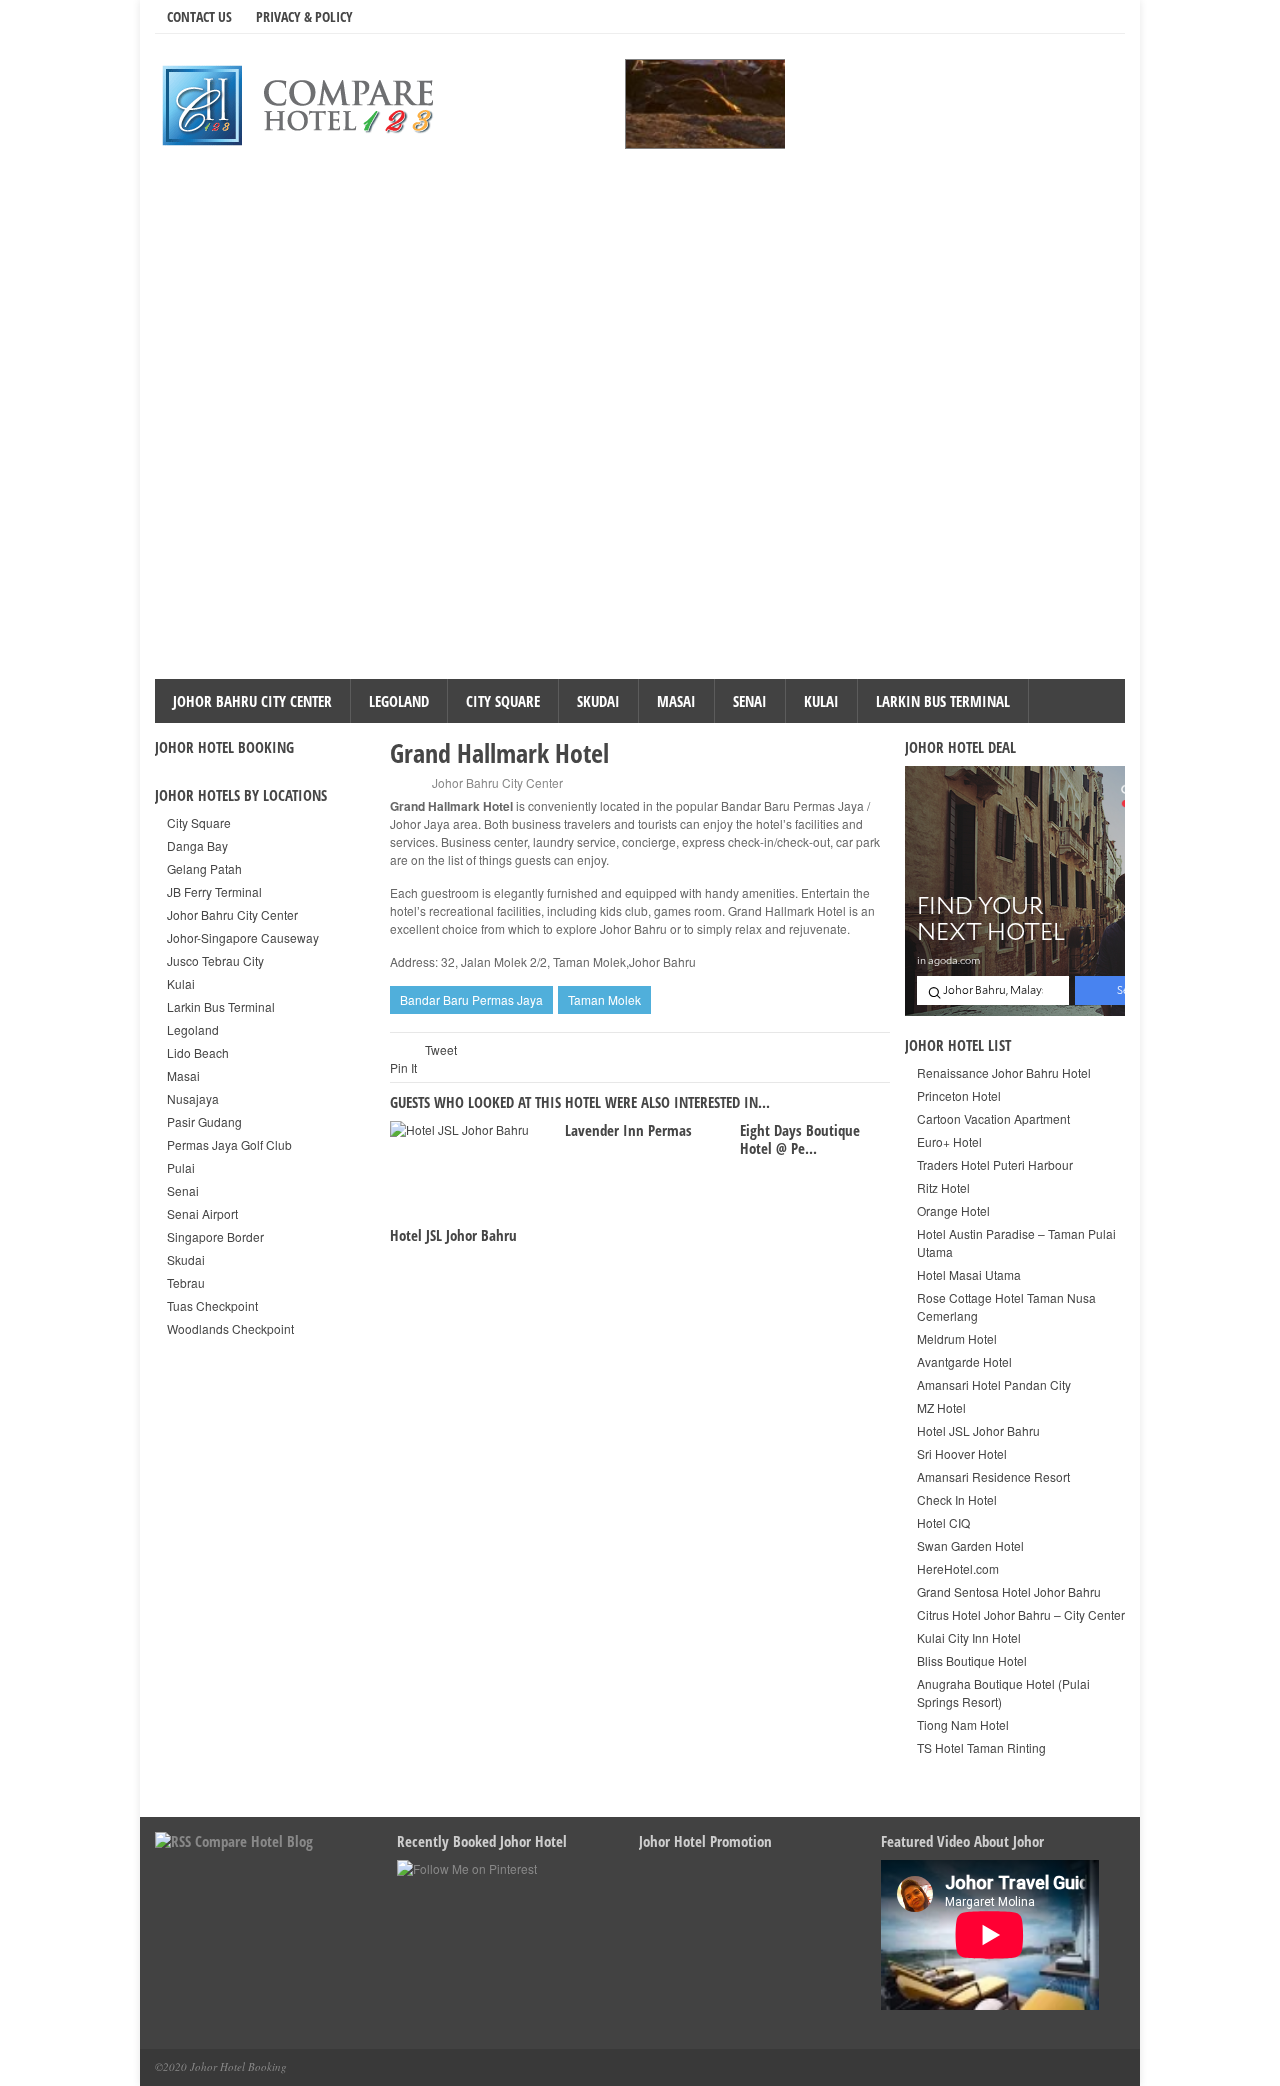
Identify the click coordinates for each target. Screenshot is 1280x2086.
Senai (750, 701)
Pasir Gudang (204, 1121)
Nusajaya (193, 1098)
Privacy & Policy (304, 16)
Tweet (441, 1049)
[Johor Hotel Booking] (305, 103)
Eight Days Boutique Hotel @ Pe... (800, 1139)
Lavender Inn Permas (628, 1130)
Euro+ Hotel (949, 1141)
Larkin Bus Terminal (943, 701)
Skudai (598, 701)
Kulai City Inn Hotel (969, 1637)
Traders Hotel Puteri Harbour (995, 1164)
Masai (676, 701)
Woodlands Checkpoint (230, 1328)
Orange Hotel (953, 1210)
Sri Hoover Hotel (962, 1453)
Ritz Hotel (943, 1187)
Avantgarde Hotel (964, 1361)
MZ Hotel (941, 1407)
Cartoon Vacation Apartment (993, 1118)
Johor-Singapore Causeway (243, 937)
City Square (503, 701)
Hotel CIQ (943, 1522)
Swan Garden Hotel (970, 1545)
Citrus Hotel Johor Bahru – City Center (1021, 1614)
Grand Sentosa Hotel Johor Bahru (1009, 1591)
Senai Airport (202, 1213)
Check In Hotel (957, 1499)
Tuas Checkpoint (212, 1305)
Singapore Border (215, 1236)
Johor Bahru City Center (252, 701)
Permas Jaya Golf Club (229, 1144)
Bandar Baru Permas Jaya (471, 999)
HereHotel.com (958, 1568)
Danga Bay (197, 845)
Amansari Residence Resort (993, 1476)
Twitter (1014, 16)
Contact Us (199, 16)
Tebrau (186, 1282)
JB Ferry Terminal (214, 891)
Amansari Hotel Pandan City (994, 1384)
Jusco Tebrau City (215, 960)
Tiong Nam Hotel (963, 1724)
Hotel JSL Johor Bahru (453, 1235)
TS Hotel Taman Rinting (981, 1747)
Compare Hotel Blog (254, 1841)
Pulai (181, 1167)
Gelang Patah (204, 868)
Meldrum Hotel (957, 1338)
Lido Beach (198, 1052)
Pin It (403, 1067)
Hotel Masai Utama (969, 1274)
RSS (1070, 16)
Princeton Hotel (959, 1095)
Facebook (1042, 16)
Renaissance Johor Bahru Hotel (1004, 1072)
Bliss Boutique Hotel (972, 1660)
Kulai (821, 701)
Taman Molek (604, 999)
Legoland (399, 701)
